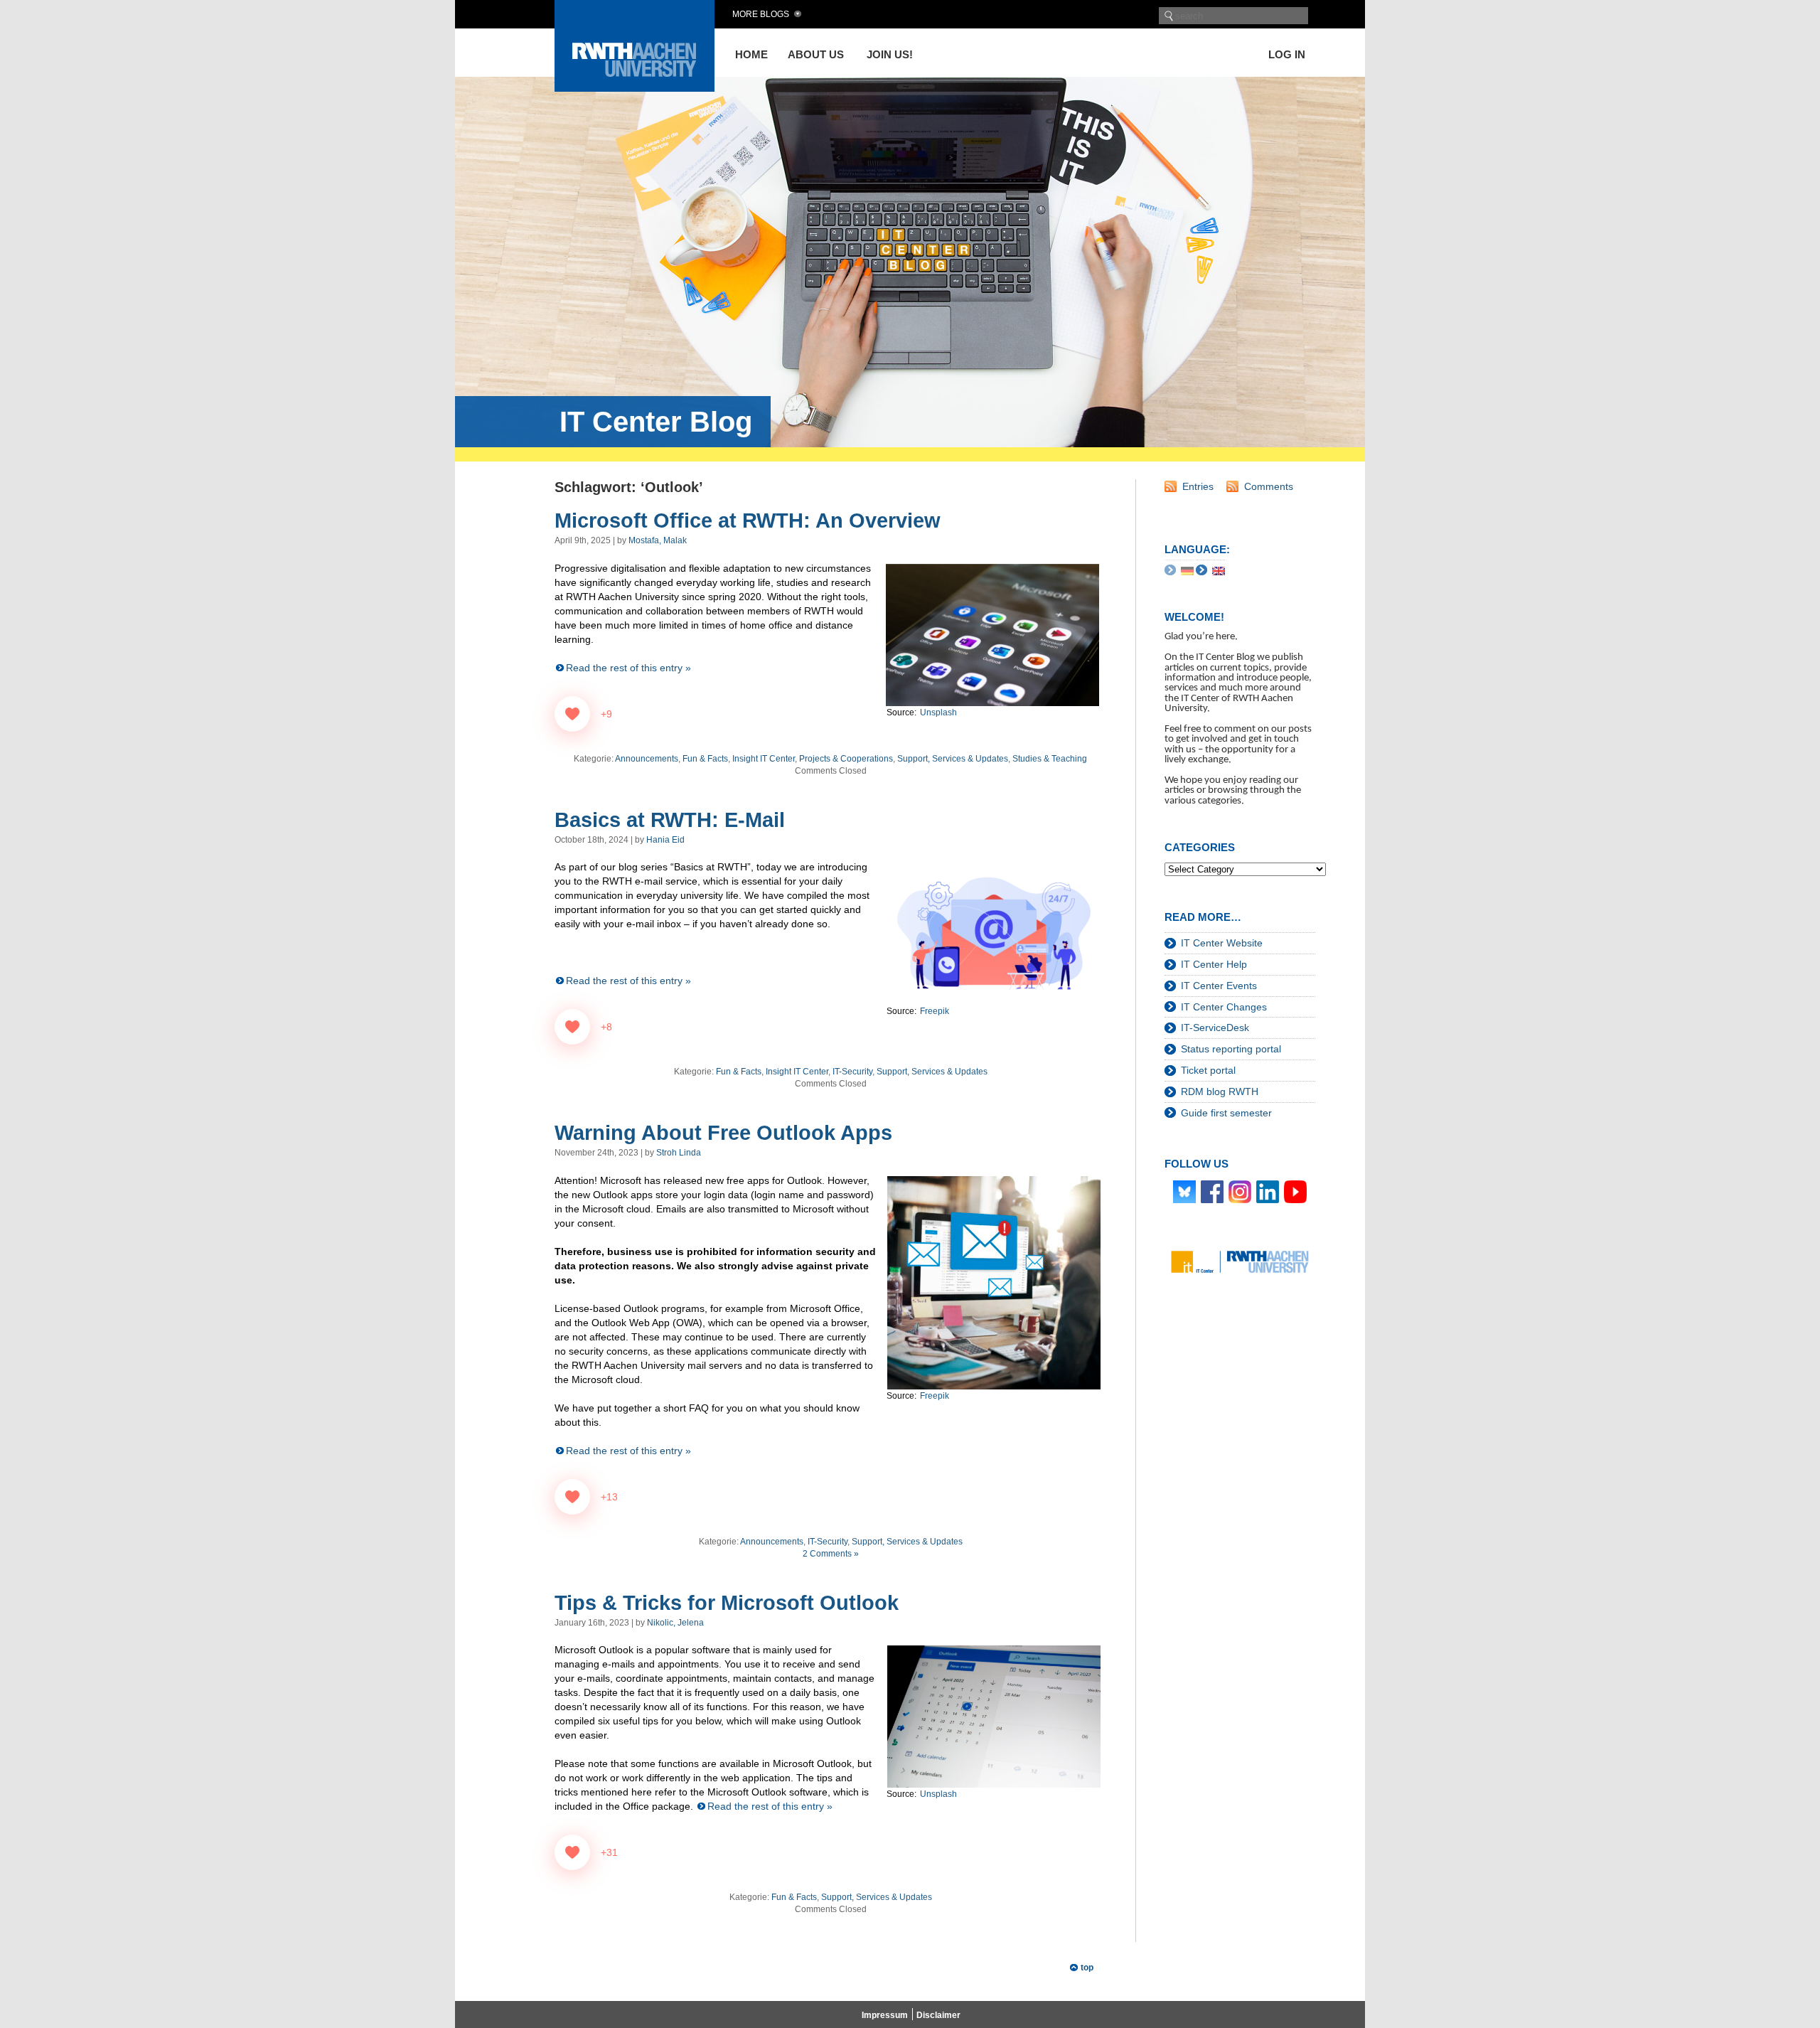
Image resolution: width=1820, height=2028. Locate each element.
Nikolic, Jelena (675, 1623)
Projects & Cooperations (846, 759)
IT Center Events (1219, 986)
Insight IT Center (764, 759)
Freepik (935, 1396)
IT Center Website (1222, 943)
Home (751, 54)
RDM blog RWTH (1220, 1092)
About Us (816, 54)
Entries (1198, 486)
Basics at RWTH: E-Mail (670, 820)
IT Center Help (1214, 964)
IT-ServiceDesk (1215, 1028)
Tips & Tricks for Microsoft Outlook (727, 1603)
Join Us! (890, 54)
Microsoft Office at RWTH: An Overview (748, 521)
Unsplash (938, 1794)
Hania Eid (665, 840)
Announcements (647, 759)
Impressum (885, 2015)
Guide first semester (1226, 1113)
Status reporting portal (1231, 1049)
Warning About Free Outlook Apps (723, 1133)
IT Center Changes (1224, 1007)
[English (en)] (1219, 570)
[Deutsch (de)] (1187, 570)
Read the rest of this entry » (628, 668)
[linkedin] (1268, 1191)
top (1087, 1968)
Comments (1269, 486)
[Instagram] (1240, 1191)
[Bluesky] (1184, 1191)
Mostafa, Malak (658, 540)
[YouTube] (1295, 1191)
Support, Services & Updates (953, 759)
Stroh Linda (679, 1153)
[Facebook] (1212, 1191)
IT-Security (852, 1072)
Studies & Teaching (1050, 759)
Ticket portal (1208, 1070)
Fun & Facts (705, 759)
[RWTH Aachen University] (635, 88)
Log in (1287, 54)
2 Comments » (831, 1554)
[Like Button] (572, 714)
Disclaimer (938, 2015)
